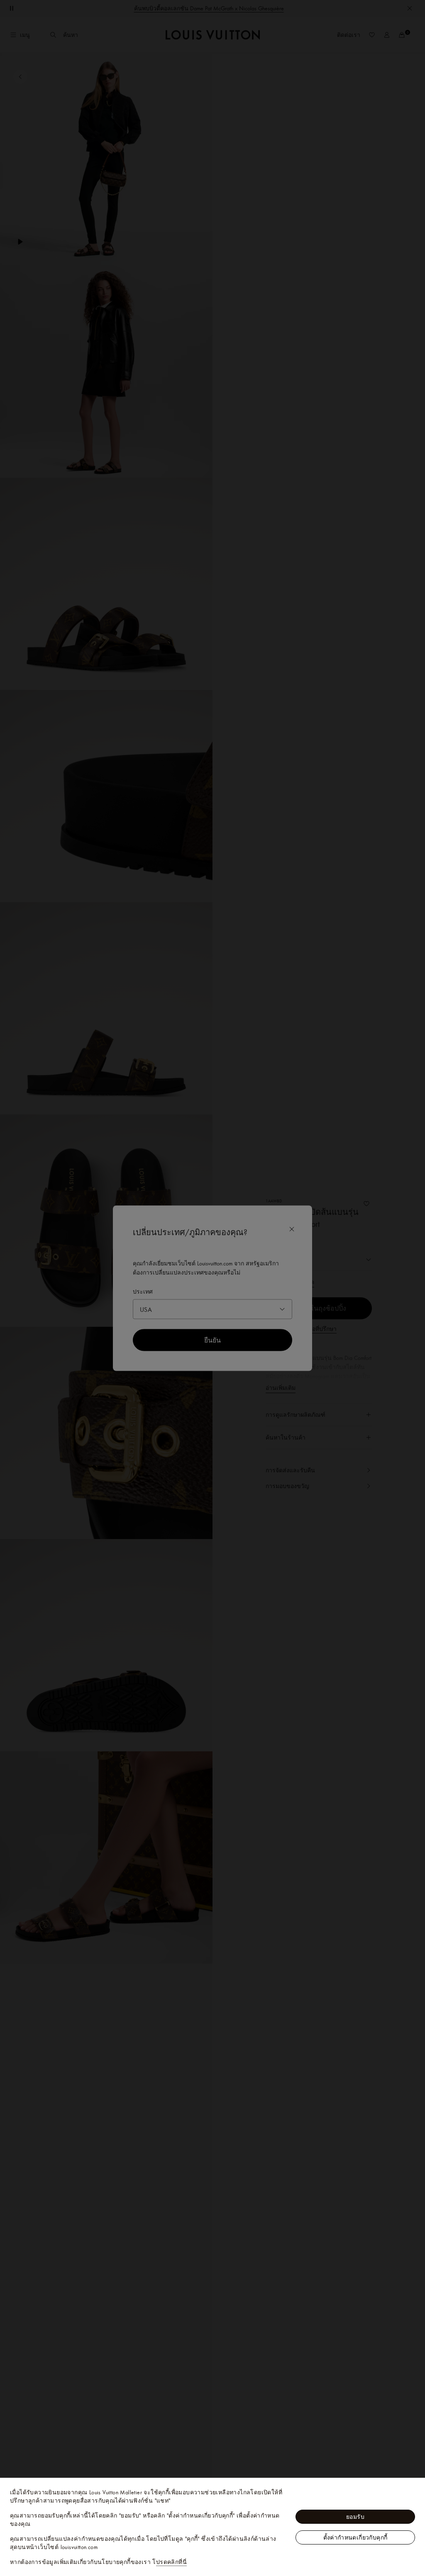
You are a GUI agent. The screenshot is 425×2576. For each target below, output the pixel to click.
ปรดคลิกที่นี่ (171, 2562)
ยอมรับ (355, 2517)
